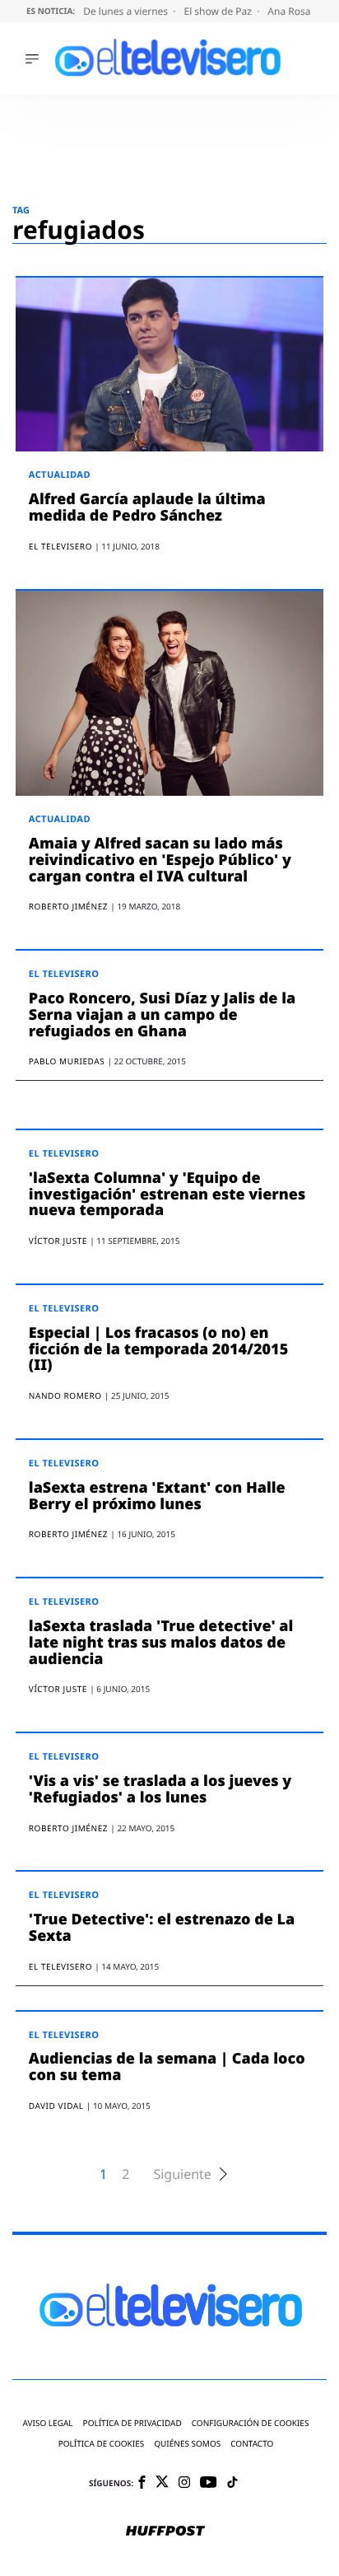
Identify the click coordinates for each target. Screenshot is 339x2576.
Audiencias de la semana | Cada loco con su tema (167, 2067)
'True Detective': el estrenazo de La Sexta (162, 1928)
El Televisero (64, 974)
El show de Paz (219, 11)
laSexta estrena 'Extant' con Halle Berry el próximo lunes (157, 1496)
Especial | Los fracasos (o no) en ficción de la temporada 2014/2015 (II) (158, 1349)
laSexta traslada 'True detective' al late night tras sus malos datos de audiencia (161, 1643)
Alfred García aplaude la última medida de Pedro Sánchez (147, 507)
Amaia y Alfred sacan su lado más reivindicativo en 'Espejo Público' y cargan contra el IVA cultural (160, 860)
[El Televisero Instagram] (184, 2483)
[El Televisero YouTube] (209, 2483)
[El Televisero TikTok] (232, 2483)
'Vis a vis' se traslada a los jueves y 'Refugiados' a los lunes (160, 1789)
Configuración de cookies (251, 2423)
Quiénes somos (187, 2444)
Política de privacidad (132, 2423)
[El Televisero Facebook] (142, 2483)
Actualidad (60, 475)
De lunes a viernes (127, 11)
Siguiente (182, 2174)
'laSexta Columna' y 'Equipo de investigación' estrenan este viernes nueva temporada (167, 1194)
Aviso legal (48, 2423)
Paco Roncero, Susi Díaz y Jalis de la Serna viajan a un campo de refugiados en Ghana (162, 1015)
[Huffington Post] (165, 2532)
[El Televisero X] (162, 2483)
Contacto (252, 2444)
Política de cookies (102, 2444)
